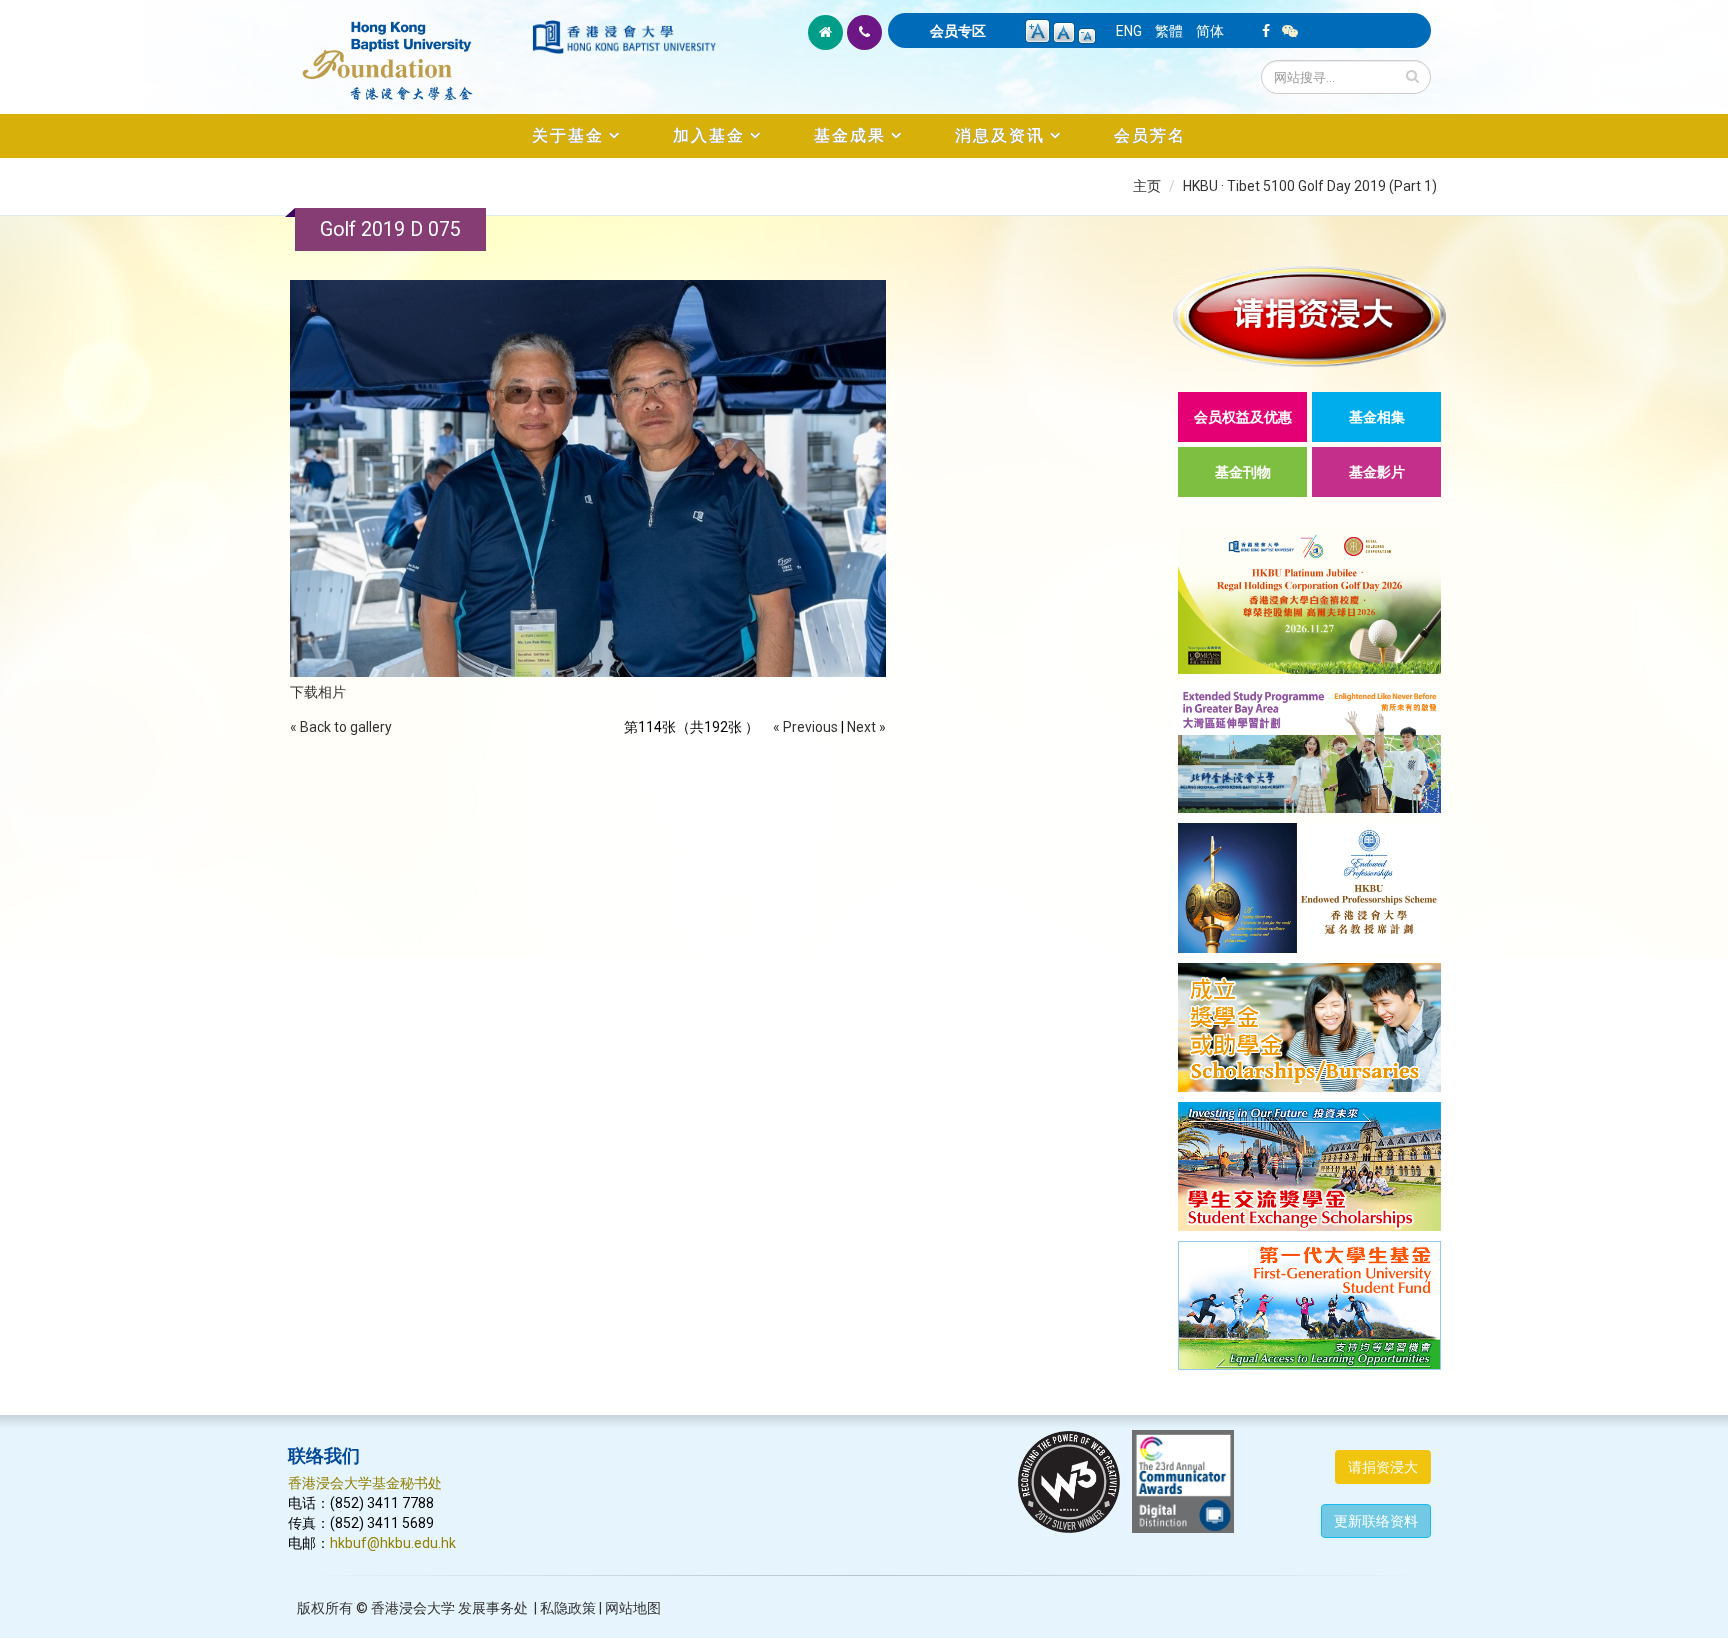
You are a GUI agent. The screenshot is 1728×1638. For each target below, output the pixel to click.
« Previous (805, 727)
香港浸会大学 (413, 1608)
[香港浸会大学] (624, 37)
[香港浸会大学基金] (408, 50)
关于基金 (568, 135)
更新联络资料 (1376, 1521)
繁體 (1169, 31)
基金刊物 (1243, 472)
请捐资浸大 (1383, 1467)
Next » (866, 727)
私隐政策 (568, 1608)
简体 (1210, 31)
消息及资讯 (1000, 135)
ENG (1129, 31)
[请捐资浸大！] (1309, 316)
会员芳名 (1150, 135)
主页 (1147, 186)
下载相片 (318, 692)
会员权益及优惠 (1243, 417)
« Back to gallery (341, 727)
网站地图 (633, 1608)
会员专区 (958, 31)
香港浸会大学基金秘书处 (365, 1483)
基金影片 (1377, 472)
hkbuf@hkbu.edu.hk (393, 1543)
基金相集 (1377, 417)
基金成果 (850, 135)
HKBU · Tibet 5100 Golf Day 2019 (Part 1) (1310, 186)
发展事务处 (493, 1608)
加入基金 (709, 135)
